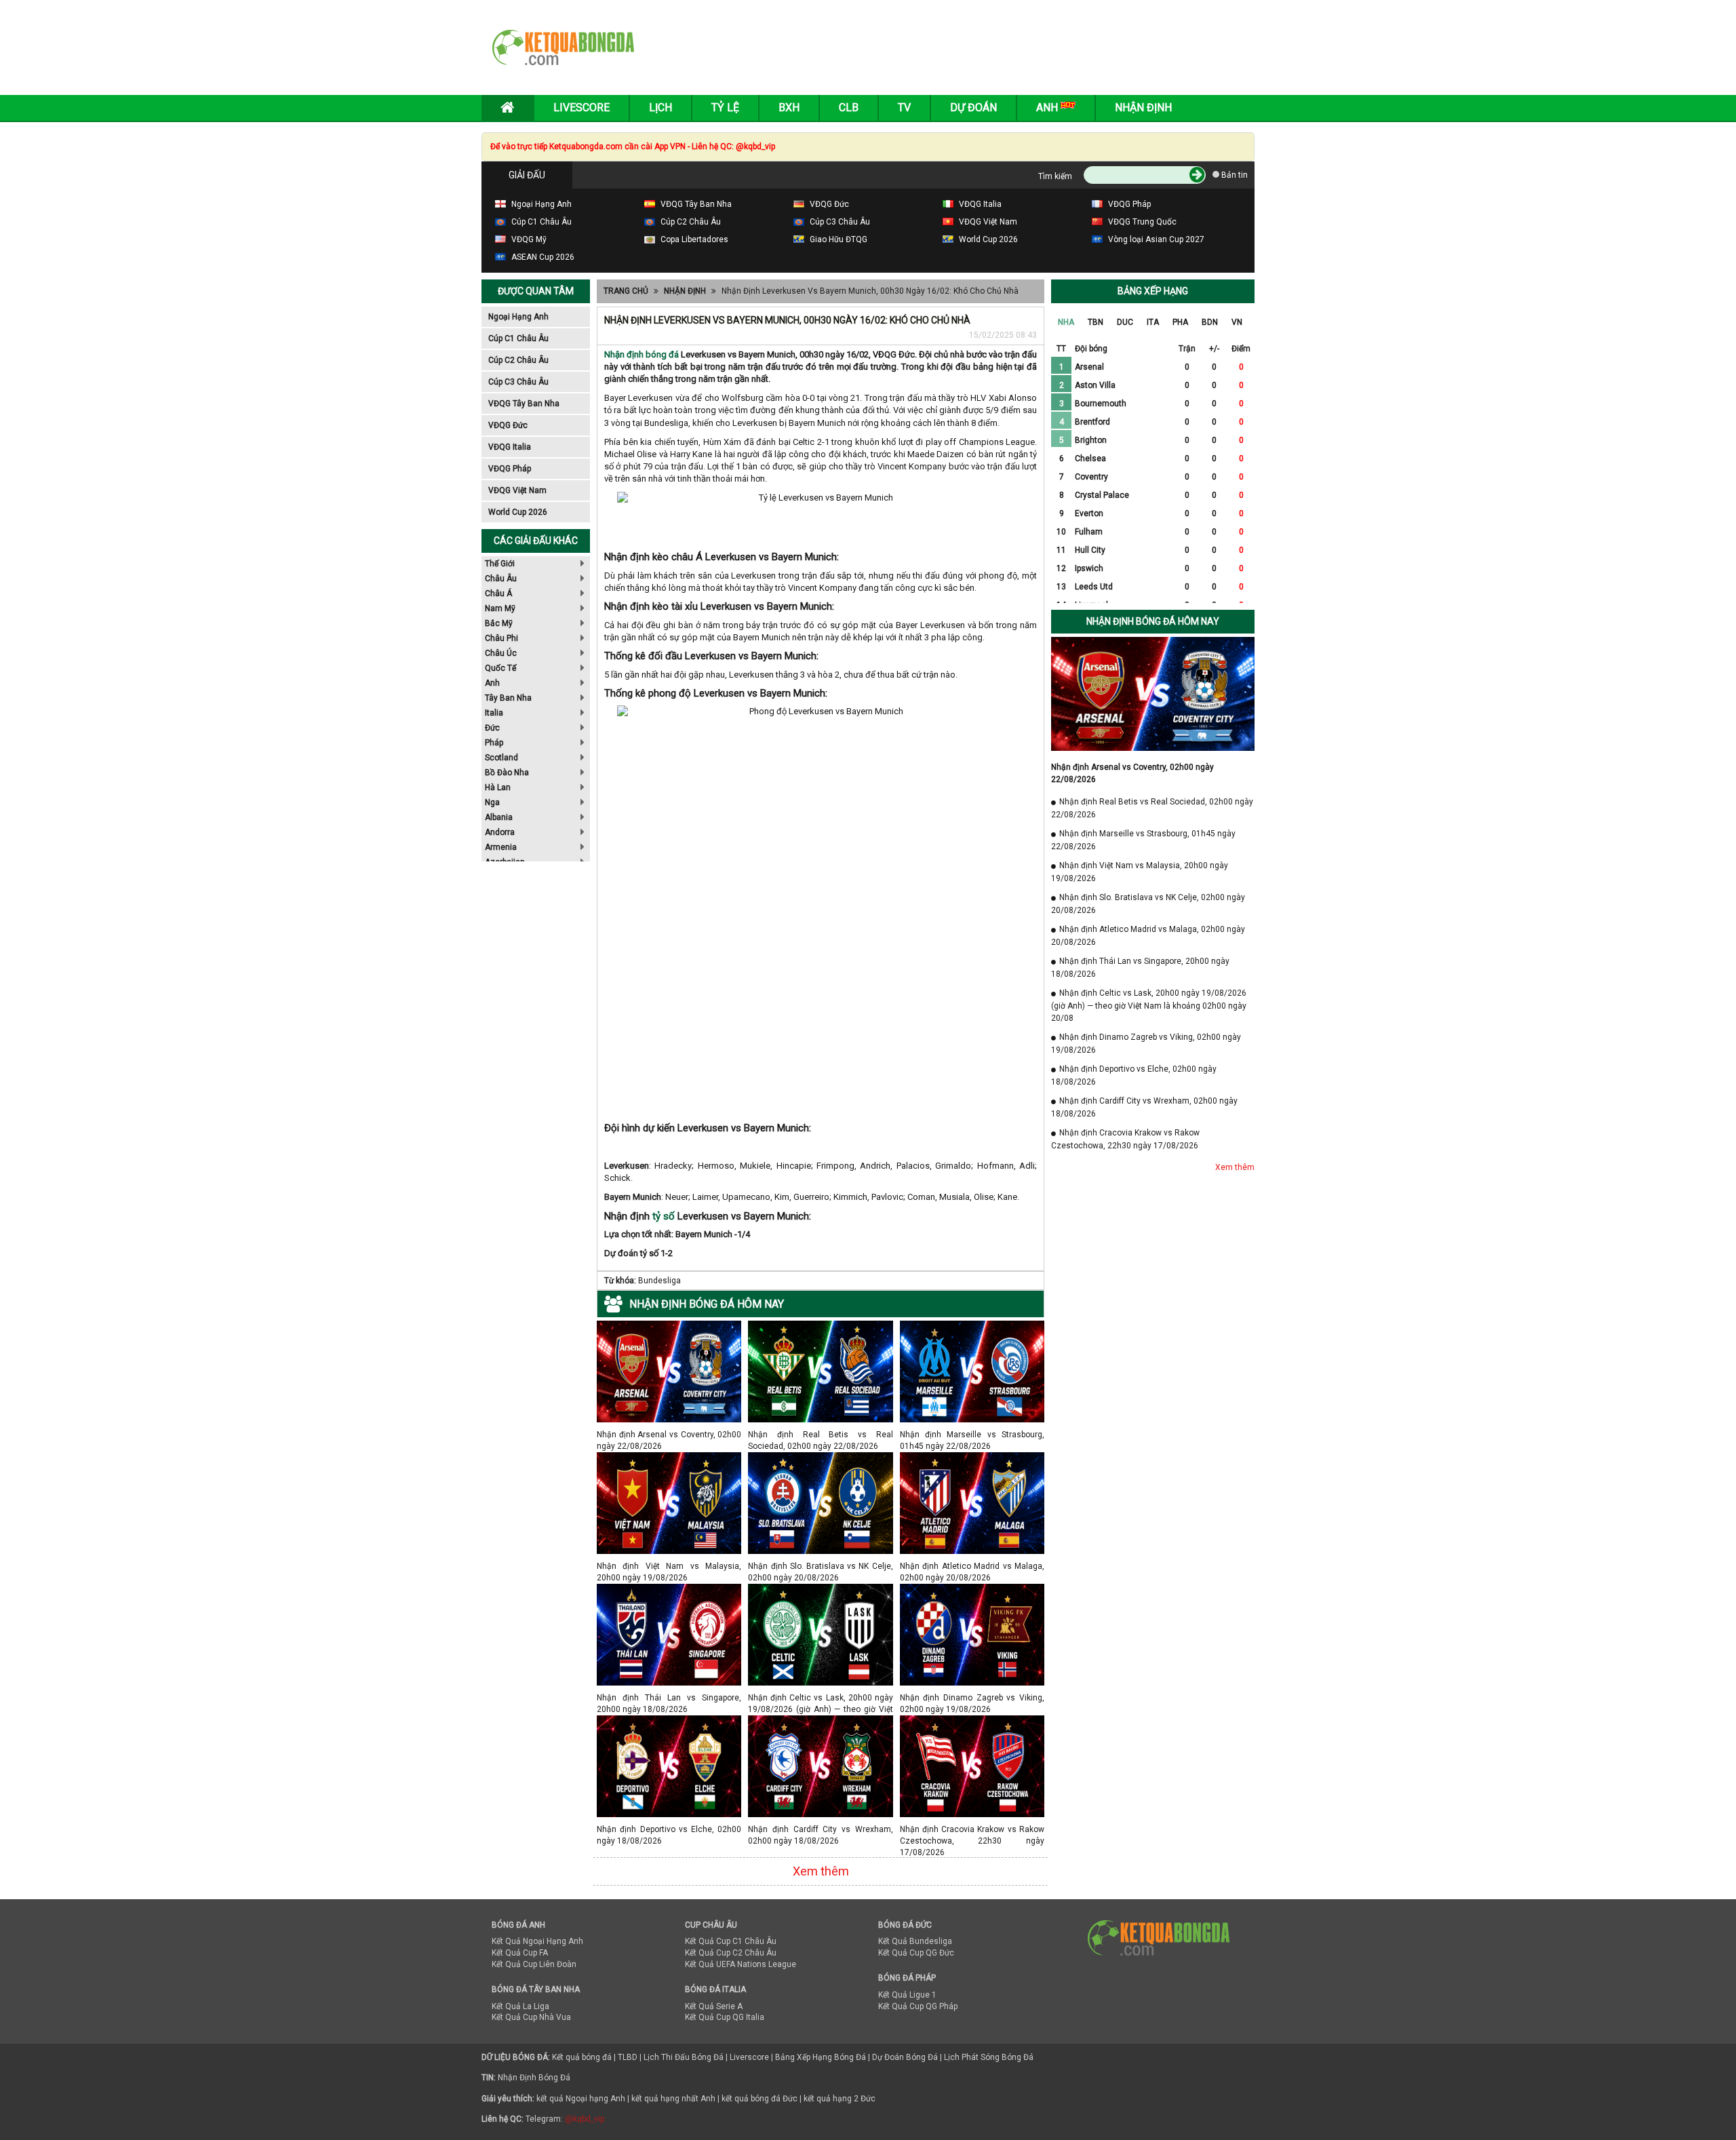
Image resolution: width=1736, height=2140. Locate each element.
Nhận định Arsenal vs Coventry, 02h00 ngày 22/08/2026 (669, 1434)
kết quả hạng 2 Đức (840, 2099)
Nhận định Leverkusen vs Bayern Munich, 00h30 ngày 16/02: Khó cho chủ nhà (870, 291)
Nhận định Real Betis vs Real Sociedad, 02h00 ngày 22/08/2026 (820, 1434)
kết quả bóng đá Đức (759, 2099)
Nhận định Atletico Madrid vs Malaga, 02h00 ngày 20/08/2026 (972, 1566)
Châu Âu (501, 579)
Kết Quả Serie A (714, 2006)
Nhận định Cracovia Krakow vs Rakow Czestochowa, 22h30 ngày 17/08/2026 (972, 1829)
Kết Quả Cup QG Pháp (918, 2006)
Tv (904, 108)
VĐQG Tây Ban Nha (524, 404)
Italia (494, 713)
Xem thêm (821, 1871)
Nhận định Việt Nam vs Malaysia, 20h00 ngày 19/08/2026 (669, 1566)
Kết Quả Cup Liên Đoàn (534, 1964)
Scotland (501, 758)
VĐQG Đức (508, 425)
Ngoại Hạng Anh (518, 317)
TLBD (628, 2057)
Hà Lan (498, 787)
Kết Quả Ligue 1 (907, 1995)
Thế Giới (500, 564)
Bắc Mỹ (499, 623)
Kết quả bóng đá (582, 2057)
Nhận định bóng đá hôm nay (1153, 621)
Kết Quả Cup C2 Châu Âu (731, 1953)
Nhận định (1143, 108)
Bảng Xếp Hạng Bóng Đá (821, 2057)
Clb (849, 108)
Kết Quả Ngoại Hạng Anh (537, 1941)
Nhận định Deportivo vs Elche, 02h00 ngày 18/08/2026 (669, 1829)
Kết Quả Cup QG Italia (725, 2017)
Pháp (494, 743)
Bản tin (1234, 175)
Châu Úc (501, 653)
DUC (1125, 322)
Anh (492, 683)
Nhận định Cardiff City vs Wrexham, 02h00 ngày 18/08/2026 (820, 1829)
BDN (1210, 322)
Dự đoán (973, 108)
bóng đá (661, 354)
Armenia (501, 847)
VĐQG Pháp (510, 469)
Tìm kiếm (1055, 176)
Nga (492, 802)
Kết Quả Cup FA (520, 1953)
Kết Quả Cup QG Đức (916, 1953)
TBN (1096, 322)
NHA (1066, 322)
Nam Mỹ (500, 608)
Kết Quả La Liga (520, 2006)
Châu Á (498, 594)
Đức (492, 728)
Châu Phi (501, 638)
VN (1237, 322)
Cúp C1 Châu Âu (518, 338)
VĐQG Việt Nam (517, 490)
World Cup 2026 (518, 512)
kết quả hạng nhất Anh (673, 2099)
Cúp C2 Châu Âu (518, 360)
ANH (1048, 108)
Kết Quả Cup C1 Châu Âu (731, 1941)
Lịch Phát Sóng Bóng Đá (989, 2057)
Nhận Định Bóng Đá (534, 2078)
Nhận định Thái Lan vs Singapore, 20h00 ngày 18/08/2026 (669, 1697)
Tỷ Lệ (725, 108)
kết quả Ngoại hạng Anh (581, 2099)
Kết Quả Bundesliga (915, 1941)
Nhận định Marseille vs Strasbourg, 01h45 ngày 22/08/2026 (972, 1434)
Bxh (789, 108)
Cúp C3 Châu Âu (518, 382)
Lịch (660, 108)
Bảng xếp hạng (1153, 291)
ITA (1153, 322)
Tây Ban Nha (508, 698)
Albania (499, 817)
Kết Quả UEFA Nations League (741, 1964)
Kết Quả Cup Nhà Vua (531, 2017)
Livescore (581, 108)
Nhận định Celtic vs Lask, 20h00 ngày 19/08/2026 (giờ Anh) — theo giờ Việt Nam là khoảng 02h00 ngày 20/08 (820, 1697)
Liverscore (749, 2057)
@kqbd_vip (585, 2119)
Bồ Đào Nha (507, 773)
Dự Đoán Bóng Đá (905, 2057)
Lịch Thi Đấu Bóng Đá (684, 2057)
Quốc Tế (500, 668)
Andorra (500, 832)
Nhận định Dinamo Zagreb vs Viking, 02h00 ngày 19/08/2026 (972, 1697)
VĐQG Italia (510, 447)
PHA (1180, 322)
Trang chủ (626, 291)
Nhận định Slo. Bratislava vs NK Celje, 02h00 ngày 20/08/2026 (820, 1566)
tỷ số (664, 1216)
